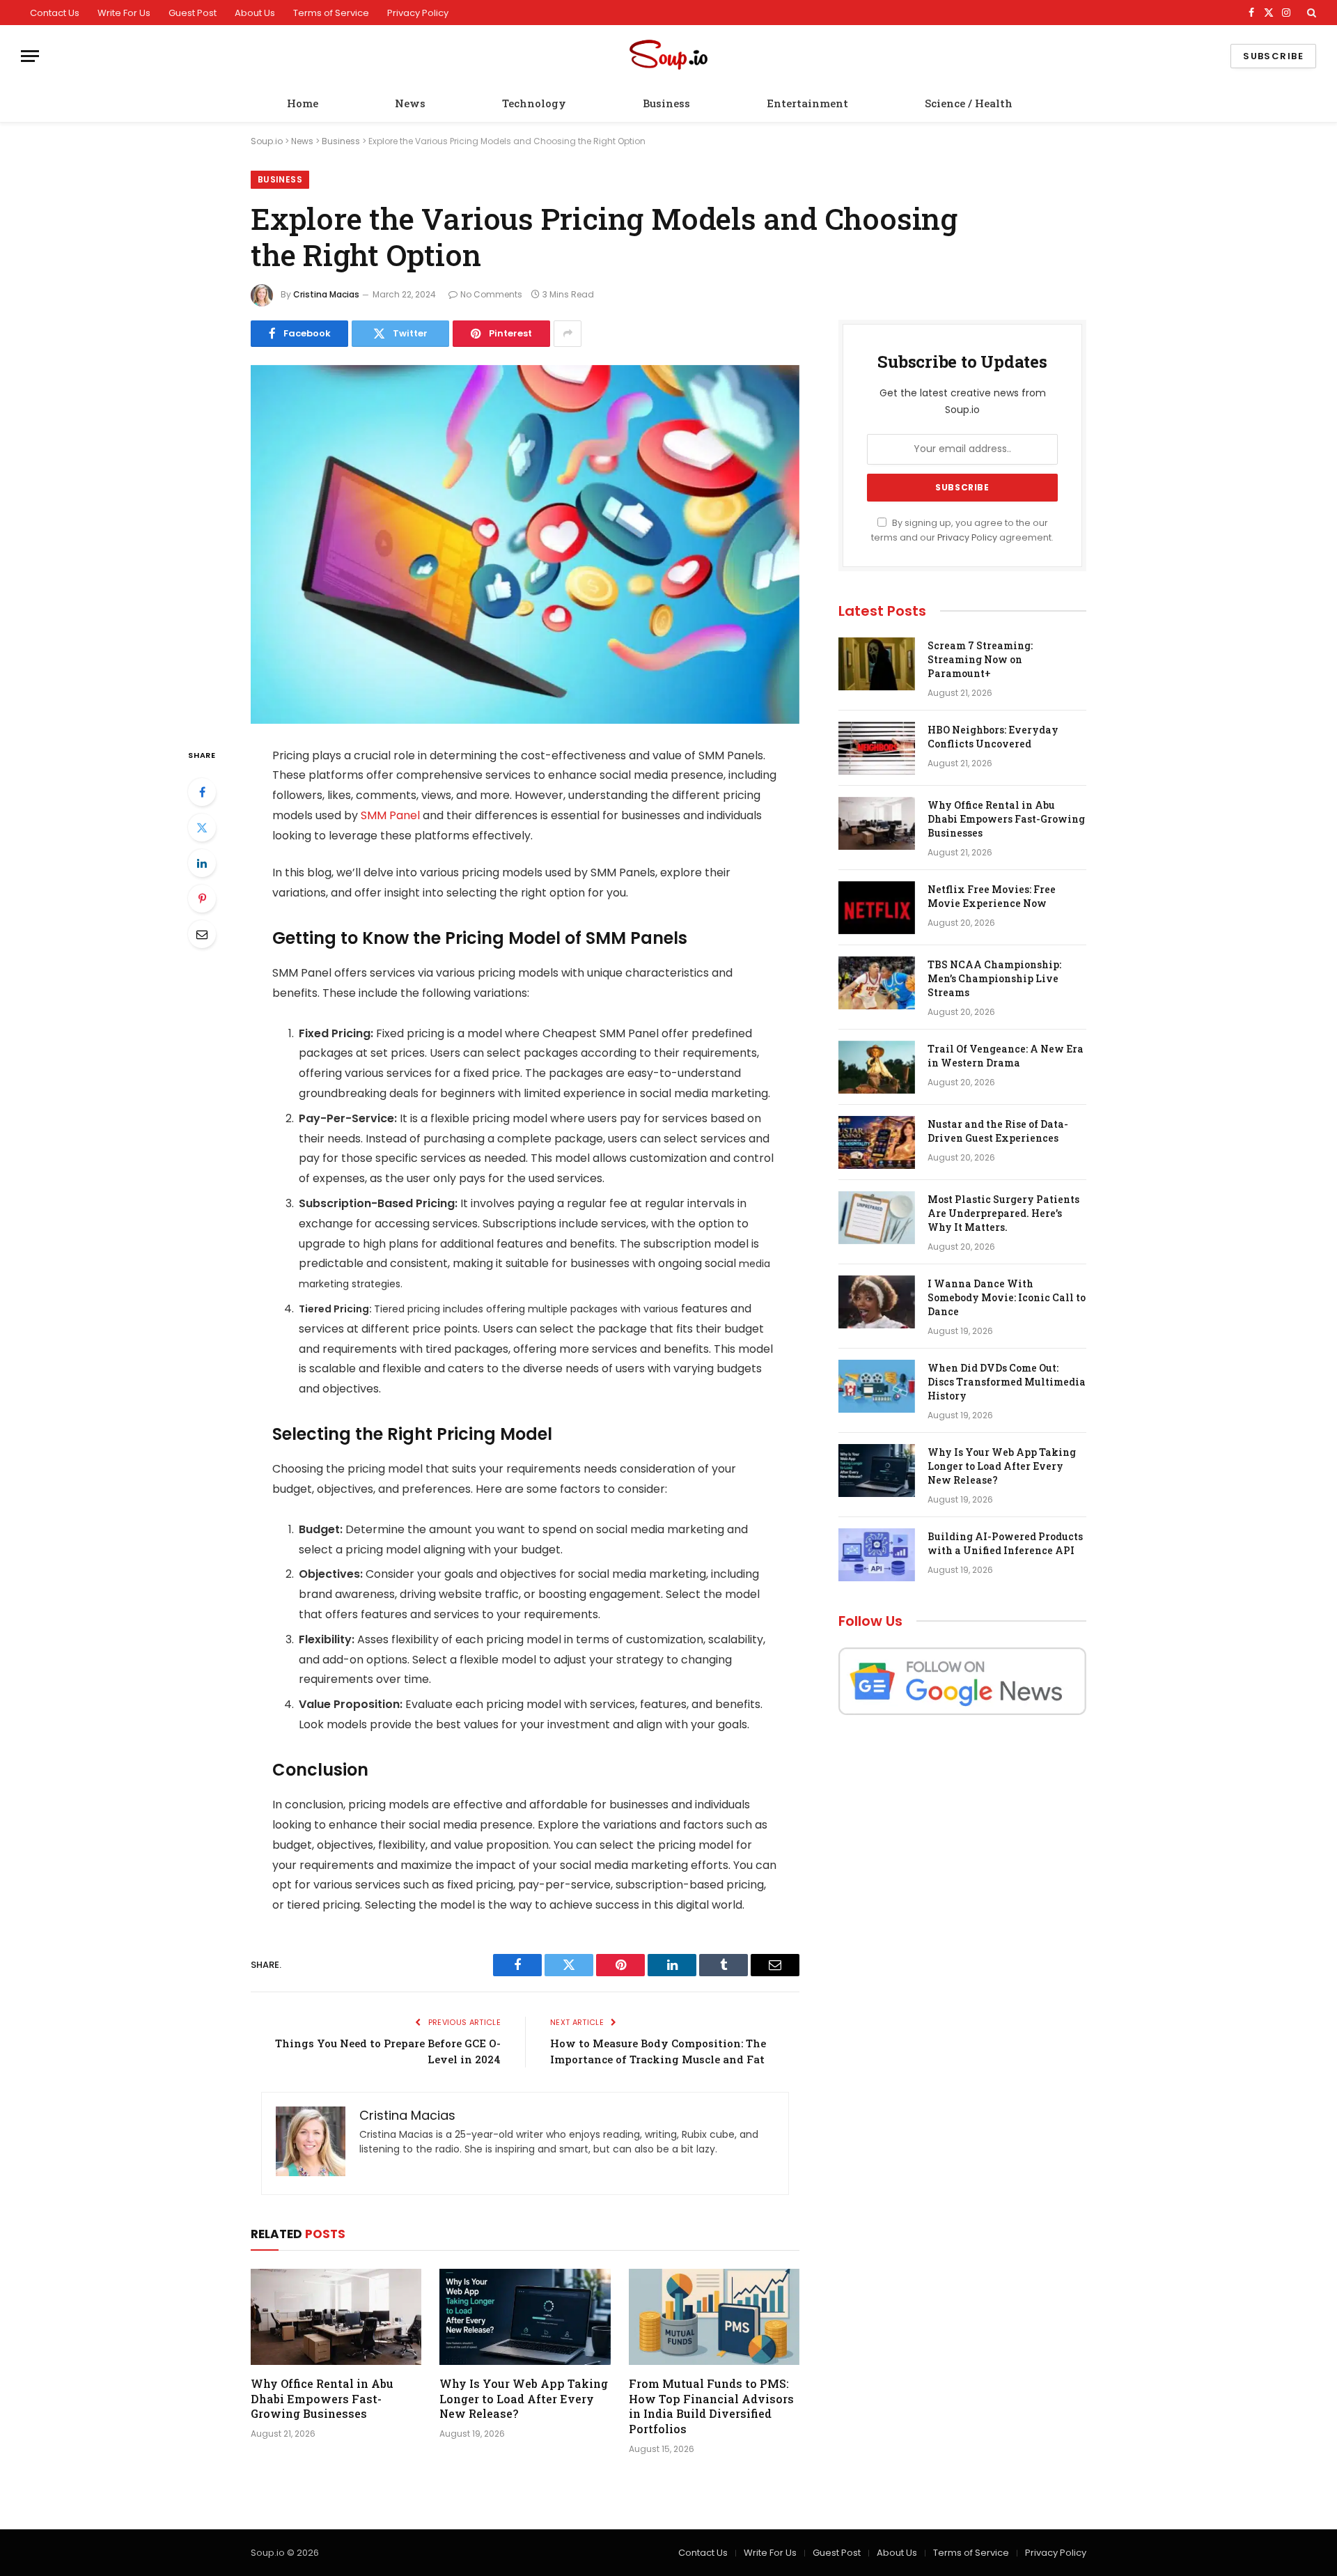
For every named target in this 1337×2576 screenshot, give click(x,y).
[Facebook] (202, 792)
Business (666, 103)
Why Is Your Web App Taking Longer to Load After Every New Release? (524, 2399)
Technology (534, 103)
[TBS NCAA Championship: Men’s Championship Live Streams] (877, 983)
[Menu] (30, 56)
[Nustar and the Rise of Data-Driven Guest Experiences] (877, 1142)
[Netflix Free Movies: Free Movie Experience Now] (877, 908)
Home (303, 103)
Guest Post (193, 13)
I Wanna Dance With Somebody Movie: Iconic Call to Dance (1007, 1297)
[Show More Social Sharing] (568, 334)
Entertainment (807, 103)
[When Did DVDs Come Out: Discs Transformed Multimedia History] (877, 1386)
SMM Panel (390, 815)
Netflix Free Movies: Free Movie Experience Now (992, 896)
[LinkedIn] (202, 863)
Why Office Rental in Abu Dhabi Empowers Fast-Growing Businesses (322, 2399)
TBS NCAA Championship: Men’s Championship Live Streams (994, 978)
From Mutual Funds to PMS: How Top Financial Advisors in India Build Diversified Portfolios (711, 2406)
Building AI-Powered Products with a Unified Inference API (1005, 1543)
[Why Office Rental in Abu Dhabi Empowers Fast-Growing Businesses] (336, 2317)
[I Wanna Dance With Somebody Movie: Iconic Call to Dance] (877, 1302)
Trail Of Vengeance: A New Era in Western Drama (1006, 1056)
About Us (255, 13)
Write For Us (124, 13)
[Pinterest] (202, 899)
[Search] (1310, 13)
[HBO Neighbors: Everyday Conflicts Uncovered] (877, 748)
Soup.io (267, 141)
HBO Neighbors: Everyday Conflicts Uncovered (993, 737)
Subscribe (1273, 56)
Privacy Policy (418, 13)
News (410, 103)
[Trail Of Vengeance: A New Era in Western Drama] (877, 1067)
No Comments (491, 294)
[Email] (202, 934)
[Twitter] (202, 828)
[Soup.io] (668, 56)
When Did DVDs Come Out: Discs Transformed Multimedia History (1007, 1382)
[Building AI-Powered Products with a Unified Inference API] (877, 1555)
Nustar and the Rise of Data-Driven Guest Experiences (998, 1131)
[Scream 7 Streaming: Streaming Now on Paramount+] (877, 664)
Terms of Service (331, 13)
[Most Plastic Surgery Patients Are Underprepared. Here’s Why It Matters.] (877, 1218)
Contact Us (55, 13)
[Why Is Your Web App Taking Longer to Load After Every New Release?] (525, 2317)
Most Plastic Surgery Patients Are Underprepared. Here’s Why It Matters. (1003, 1213)
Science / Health (969, 103)
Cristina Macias (326, 294)
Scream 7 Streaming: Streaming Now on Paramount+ (980, 659)
